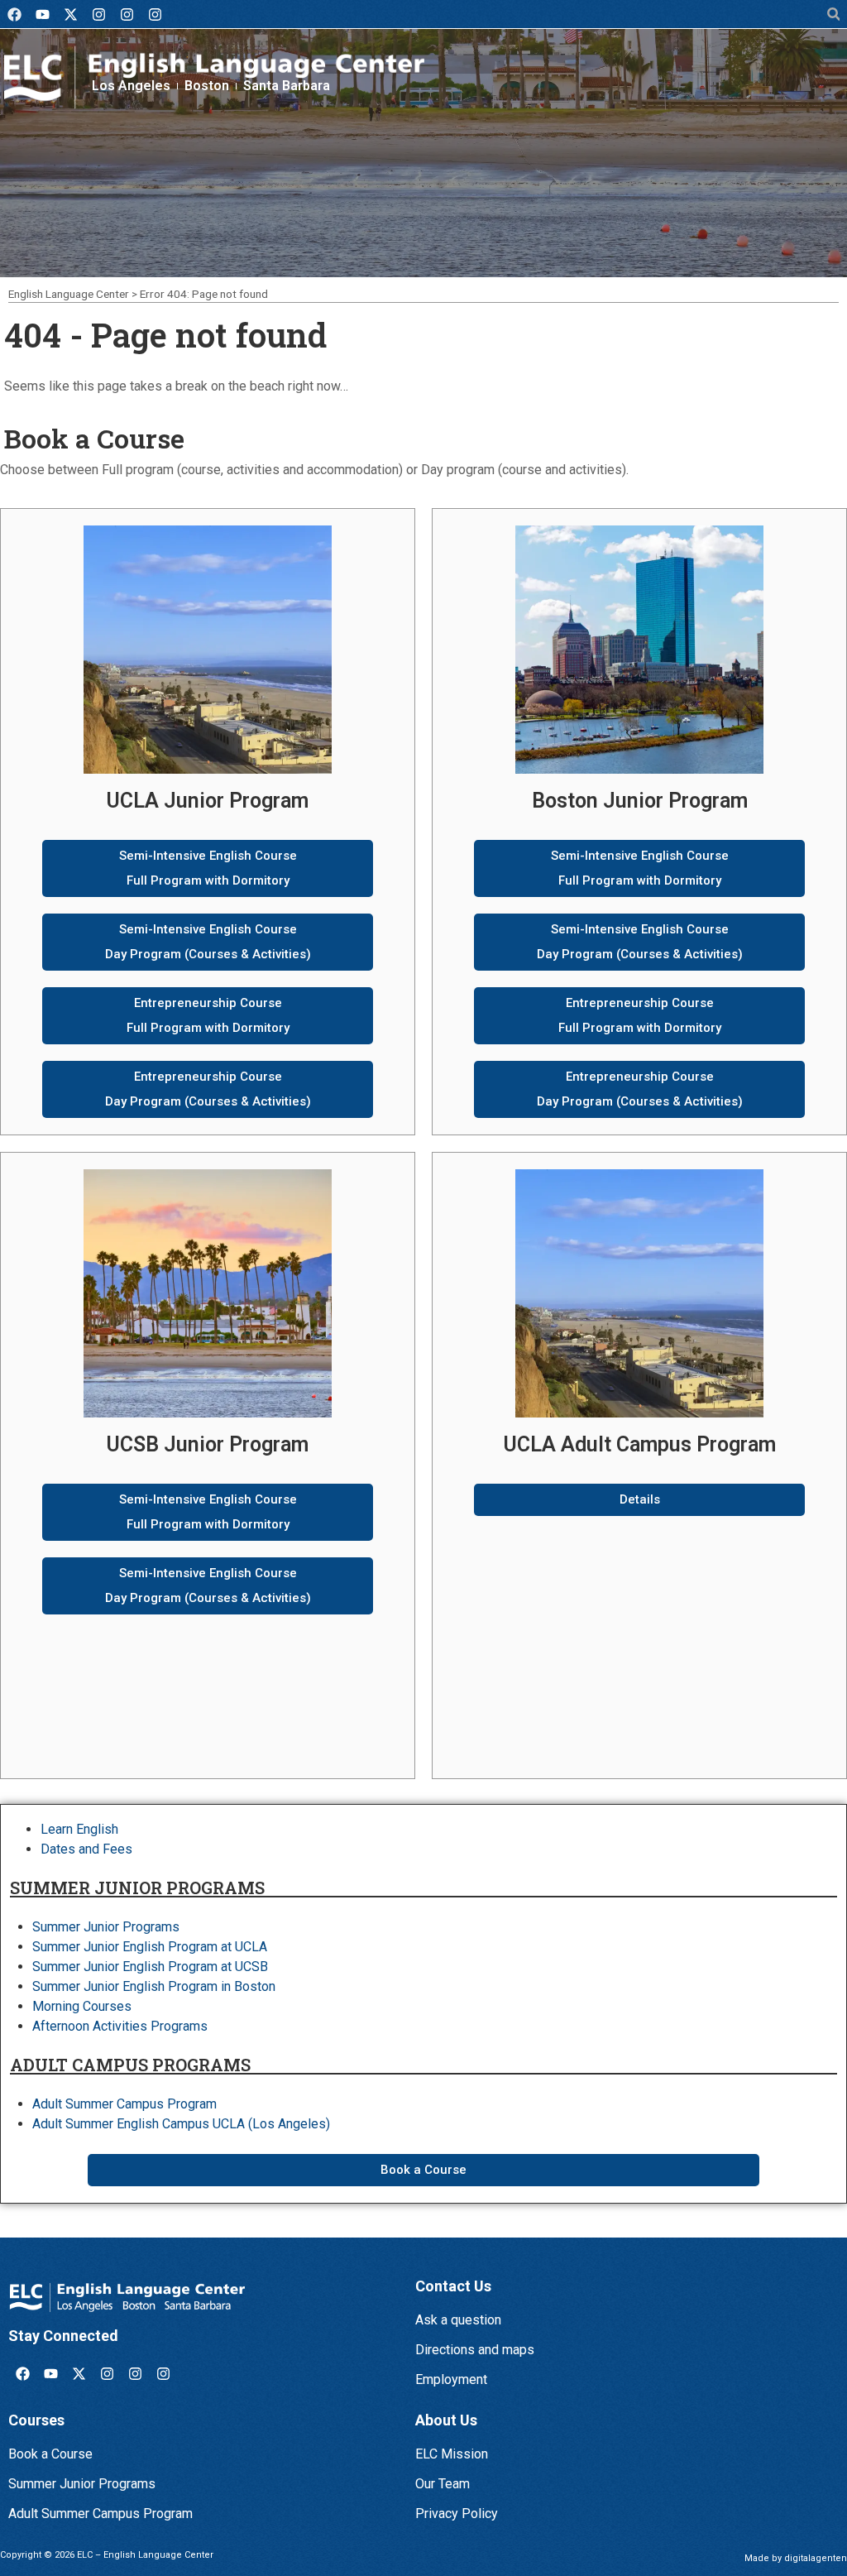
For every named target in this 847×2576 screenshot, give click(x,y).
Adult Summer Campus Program (124, 2104)
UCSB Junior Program (208, 1444)
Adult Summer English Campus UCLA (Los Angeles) (181, 2124)
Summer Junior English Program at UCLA (150, 1947)
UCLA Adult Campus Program (640, 1444)
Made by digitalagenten (796, 2558)
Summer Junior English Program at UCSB (150, 1967)
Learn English (79, 1829)
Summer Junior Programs (106, 1927)
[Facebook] (14, 14)
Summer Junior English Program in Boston (154, 1986)
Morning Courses (82, 2006)
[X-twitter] (70, 14)
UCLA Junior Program (208, 801)
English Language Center (69, 294)
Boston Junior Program (640, 801)
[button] (833, 14)
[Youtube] (42, 14)
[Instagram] (98, 14)
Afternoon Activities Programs (120, 2026)
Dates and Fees (86, 1849)
